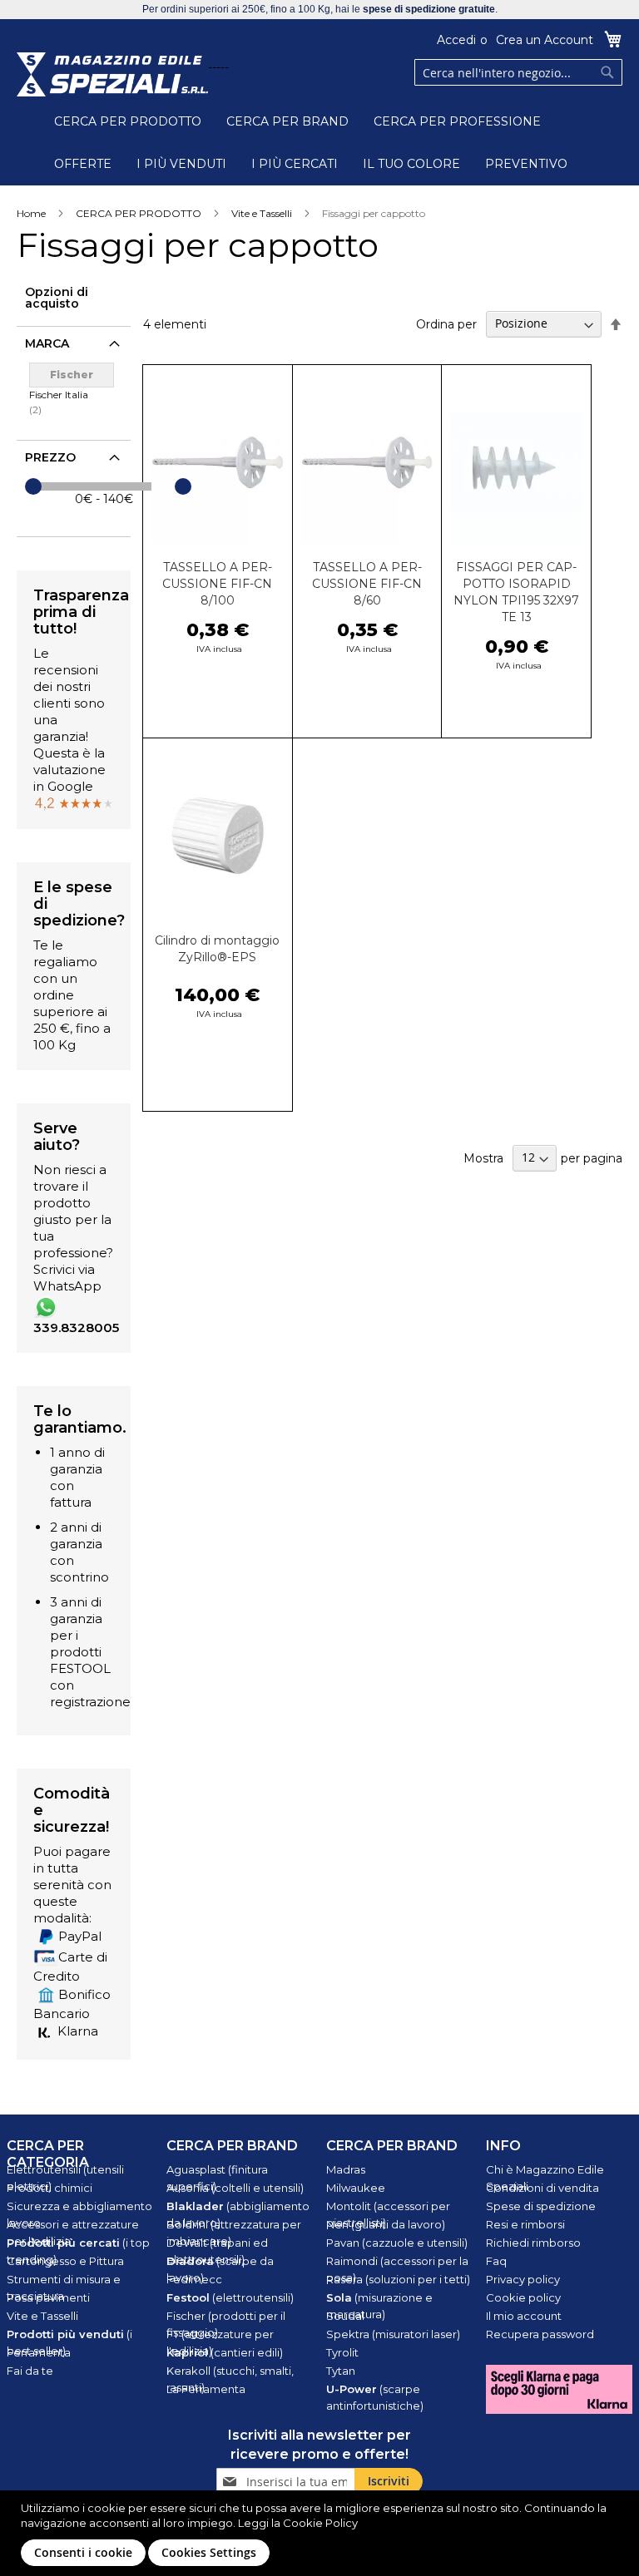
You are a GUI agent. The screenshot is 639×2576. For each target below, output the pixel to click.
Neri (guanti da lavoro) (386, 2224)
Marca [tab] (47, 343)
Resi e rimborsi (525, 2224)
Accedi (456, 40)
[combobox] (518, 72)
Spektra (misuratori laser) (393, 2334)
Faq (496, 2261)
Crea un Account (545, 40)
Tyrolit (342, 2352)
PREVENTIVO (526, 164)
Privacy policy (523, 2279)
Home (31, 213)
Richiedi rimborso (533, 2243)
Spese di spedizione (541, 2206)
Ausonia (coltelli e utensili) (235, 2188)
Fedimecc (194, 2279)
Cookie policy (523, 2297)
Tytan (341, 2371)
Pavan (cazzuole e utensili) (397, 2243)
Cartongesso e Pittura (65, 2261)
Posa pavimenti (48, 2297)
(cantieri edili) (225, 2352)
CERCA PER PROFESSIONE (457, 121)
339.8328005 (76, 1327)
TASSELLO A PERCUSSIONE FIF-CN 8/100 (217, 584)
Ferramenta (39, 2352)
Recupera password (540, 2334)
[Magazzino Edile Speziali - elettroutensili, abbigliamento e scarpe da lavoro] (112, 74)
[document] (322, 2533)
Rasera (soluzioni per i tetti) (398, 2279)
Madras (346, 2169)
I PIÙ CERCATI (295, 164)
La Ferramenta (206, 2389)
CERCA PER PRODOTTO (128, 121)
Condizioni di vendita (542, 2188)
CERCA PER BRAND (287, 121)
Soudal (345, 2316)
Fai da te (30, 2371)
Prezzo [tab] (50, 457)
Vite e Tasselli (262, 213)
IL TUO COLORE (411, 164)
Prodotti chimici (50, 2188)
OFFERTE (83, 164)
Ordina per (446, 323)
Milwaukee (356, 2188)
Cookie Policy (320, 2523)
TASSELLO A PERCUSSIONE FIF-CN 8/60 (367, 584)
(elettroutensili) (230, 2297)
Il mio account (524, 2316)
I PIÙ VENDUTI (181, 164)
